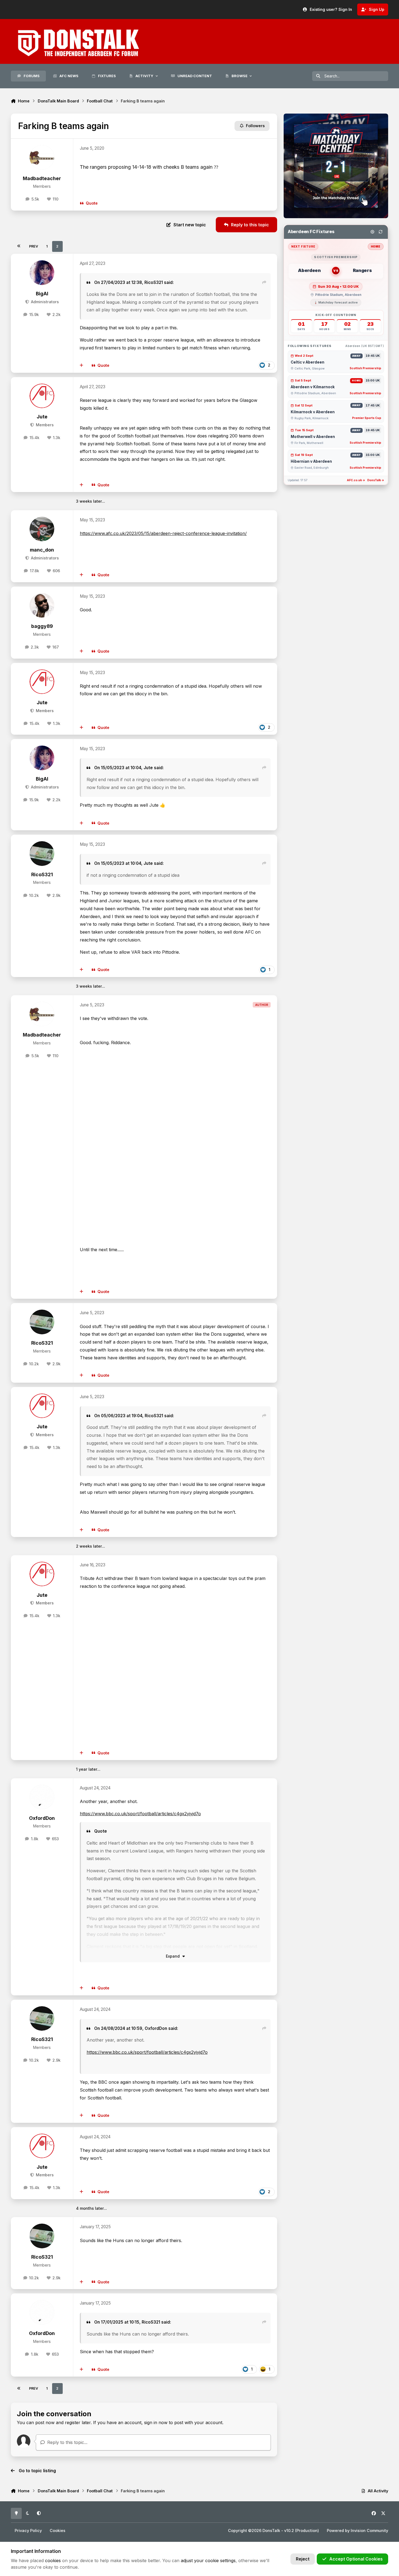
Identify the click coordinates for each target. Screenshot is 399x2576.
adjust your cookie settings (208, 2561)
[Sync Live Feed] (381, 232)
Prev (34, 246)
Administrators (44, 302)
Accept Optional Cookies (356, 2559)
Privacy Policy (28, 2530)
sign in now (156, 2422)
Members (44, 425)
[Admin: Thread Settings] (372, 232)
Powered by (357, 2530)
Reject (303, 2559)
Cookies (58, 2530)
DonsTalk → (376, 480)
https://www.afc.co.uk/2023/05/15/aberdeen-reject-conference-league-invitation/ (163, 533)
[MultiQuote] (82, 365)
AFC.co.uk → (356, 480)
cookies (53, 2561)
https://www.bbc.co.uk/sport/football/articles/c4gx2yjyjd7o (140, 1814)
